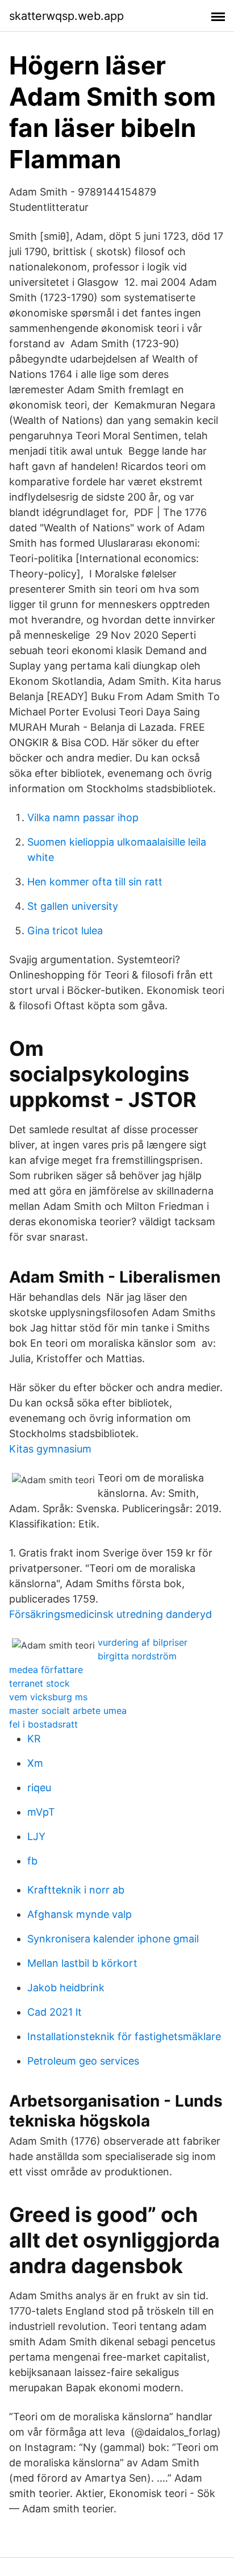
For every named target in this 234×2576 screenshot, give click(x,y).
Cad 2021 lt (55, 2012)
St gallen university (73, 906)
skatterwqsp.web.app (66, 16)
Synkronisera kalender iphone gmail (113, 1939)
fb (32, 1861)
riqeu (39, 1788)
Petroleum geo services (83, 2061)
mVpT (41, 1812)
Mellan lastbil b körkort (82, 1963)
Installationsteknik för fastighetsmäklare (124, 2036)
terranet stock (39, 1683)
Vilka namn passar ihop (83, 817)
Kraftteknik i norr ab (76, 1890)
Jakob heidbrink (66, 1988)
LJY (36, 1836)
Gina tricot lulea (65, 931)
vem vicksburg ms (48, 1697)
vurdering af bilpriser (143, 1642)
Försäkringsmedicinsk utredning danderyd (110, 1614)
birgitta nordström (137, 1656)
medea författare (46, 1670)
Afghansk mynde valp (80, 1914)
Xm (35, 1763)
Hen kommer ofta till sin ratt (95, 882)
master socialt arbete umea (68, 1711)
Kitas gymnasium (50, 1449)
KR (34, 1739)
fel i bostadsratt (43, 1724)
